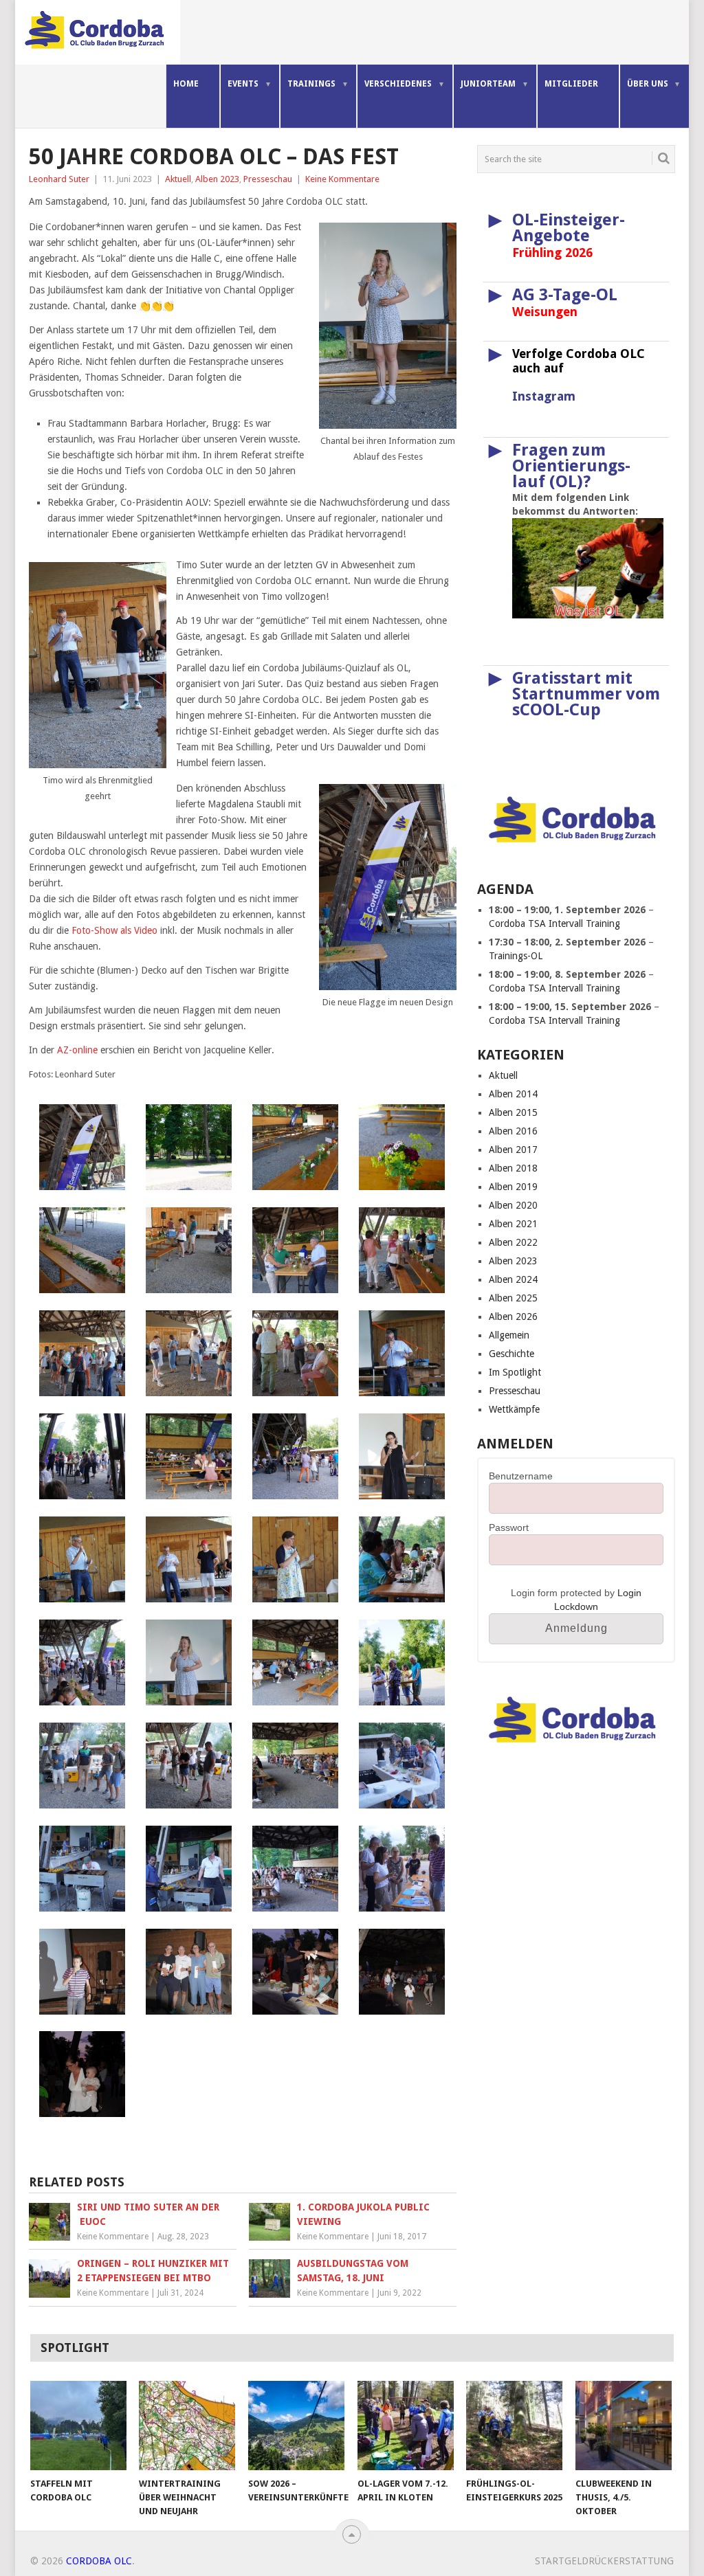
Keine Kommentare (342, 179)
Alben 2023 (217, 179)
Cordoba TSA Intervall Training (554, 923)
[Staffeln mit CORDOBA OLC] (78, 2426)
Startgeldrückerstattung (604, 2561)
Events (243, 84)
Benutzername (521, 1476)
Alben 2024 (513, 1279)
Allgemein (509, 1335)
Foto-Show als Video (114, 930)
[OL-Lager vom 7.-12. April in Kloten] (406, 2426)
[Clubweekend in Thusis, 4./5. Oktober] (624, 2426)
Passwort (509, 1527)
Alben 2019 (513, 1187)
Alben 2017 (513, 1150)
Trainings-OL (516, 956)
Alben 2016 (513, 1131)
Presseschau (268, 179)
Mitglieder (571, 84)
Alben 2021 (513, 1224)
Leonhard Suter (59, 179)
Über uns (648, 84)
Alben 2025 (513, 1298)
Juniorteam (488, 84)
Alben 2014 (513, 1094)
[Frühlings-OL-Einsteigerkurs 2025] (514, 2426)
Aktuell (178, 179)
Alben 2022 (513, 1242)
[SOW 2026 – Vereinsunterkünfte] (296, 2426)
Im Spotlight (515, 1372)
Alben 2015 (513, 1112)
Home (186, 84)
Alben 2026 (513, 1317)
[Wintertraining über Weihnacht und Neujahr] (187, 2426)
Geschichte (511, 1354)
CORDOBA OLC (99, 2561)
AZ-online (77, 1050)
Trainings (311, 84)
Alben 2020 (513, 1205)
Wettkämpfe (514, 1409)
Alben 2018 (513, 1168)
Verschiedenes (398, 84)
